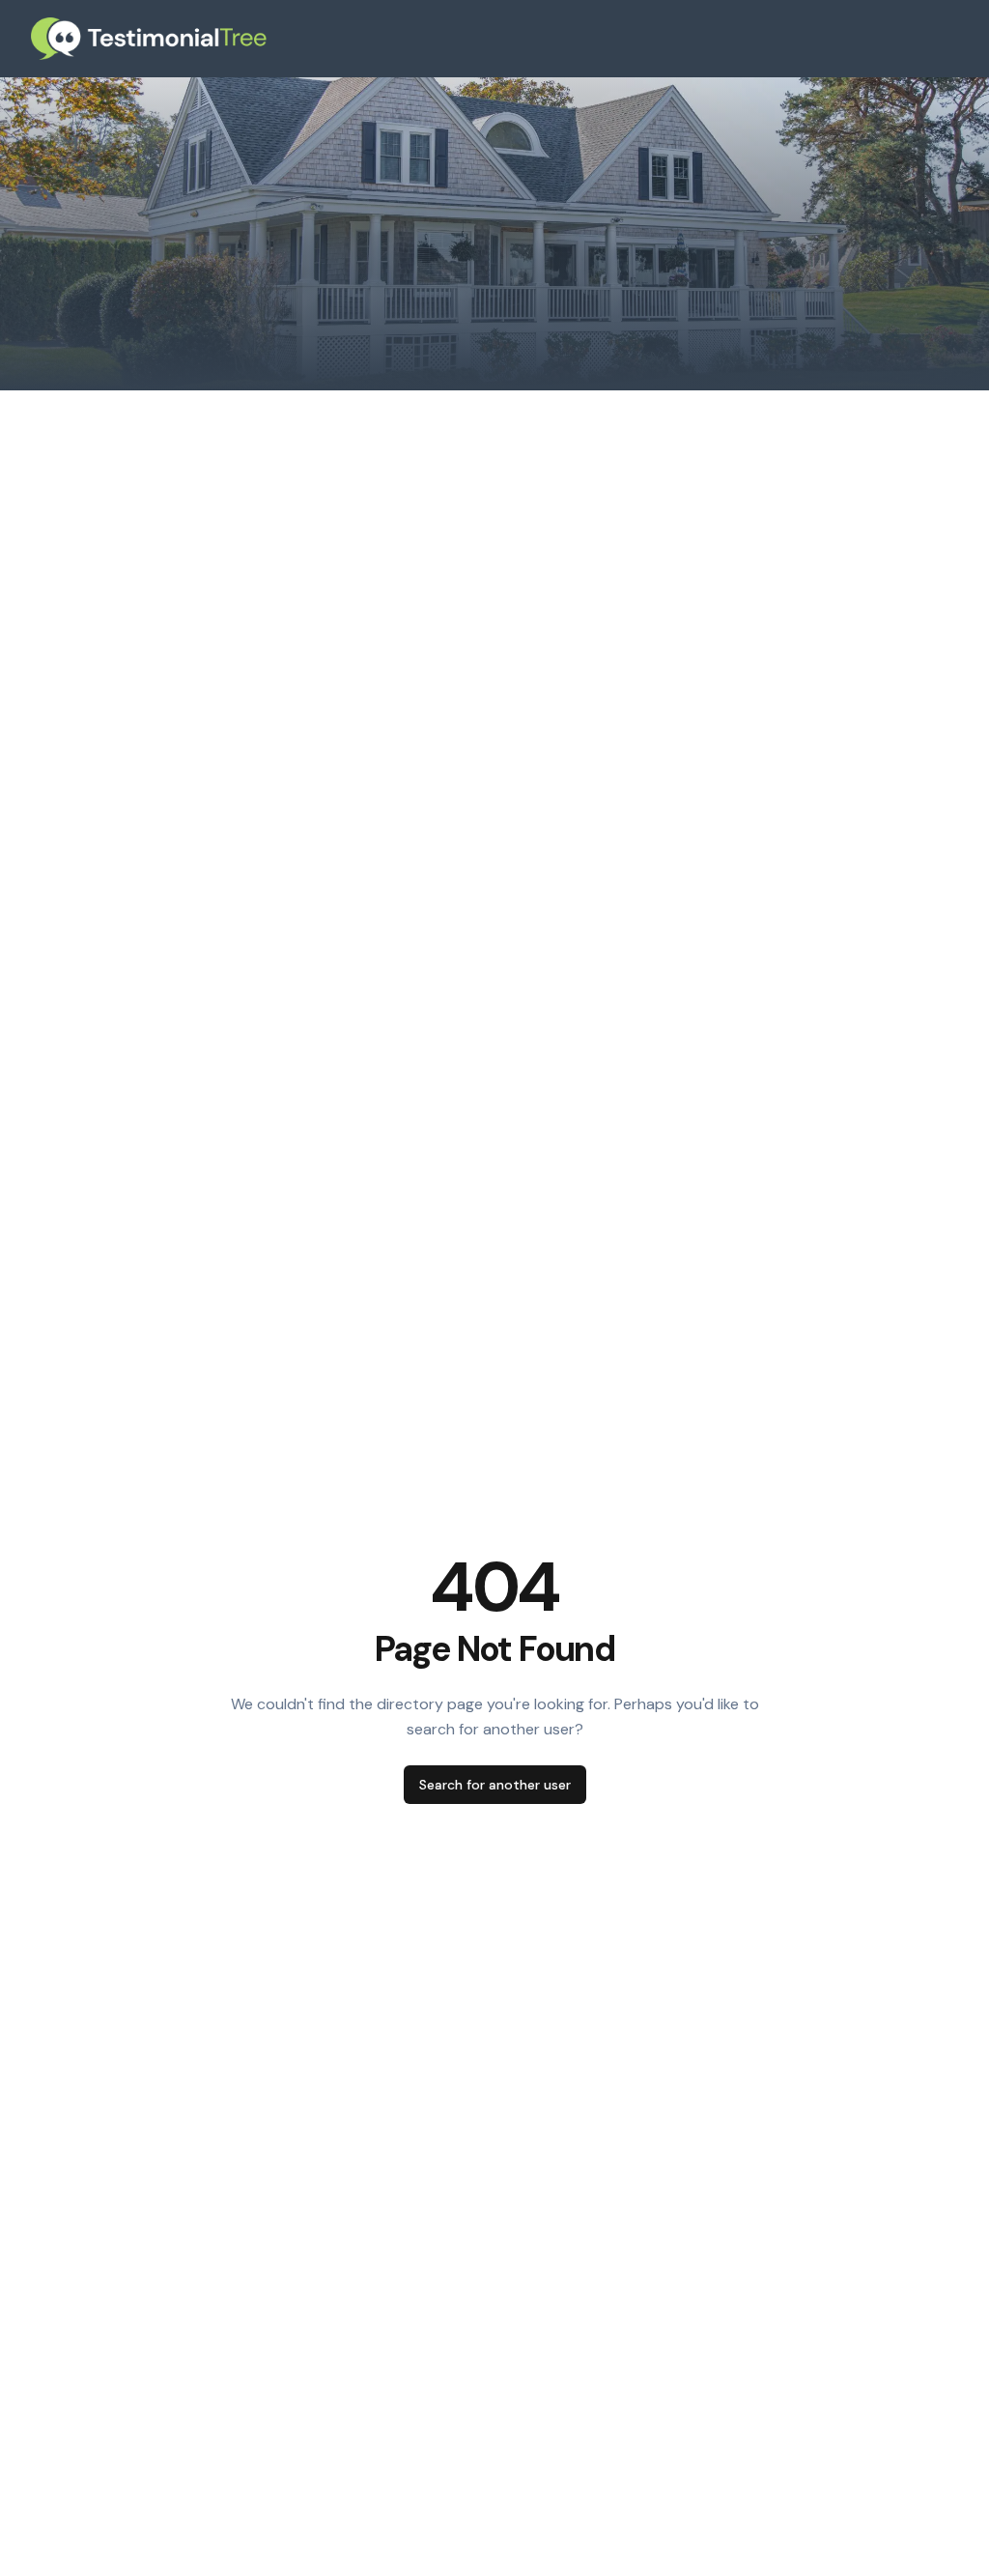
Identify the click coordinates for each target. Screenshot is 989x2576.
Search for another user (495, 1785)
